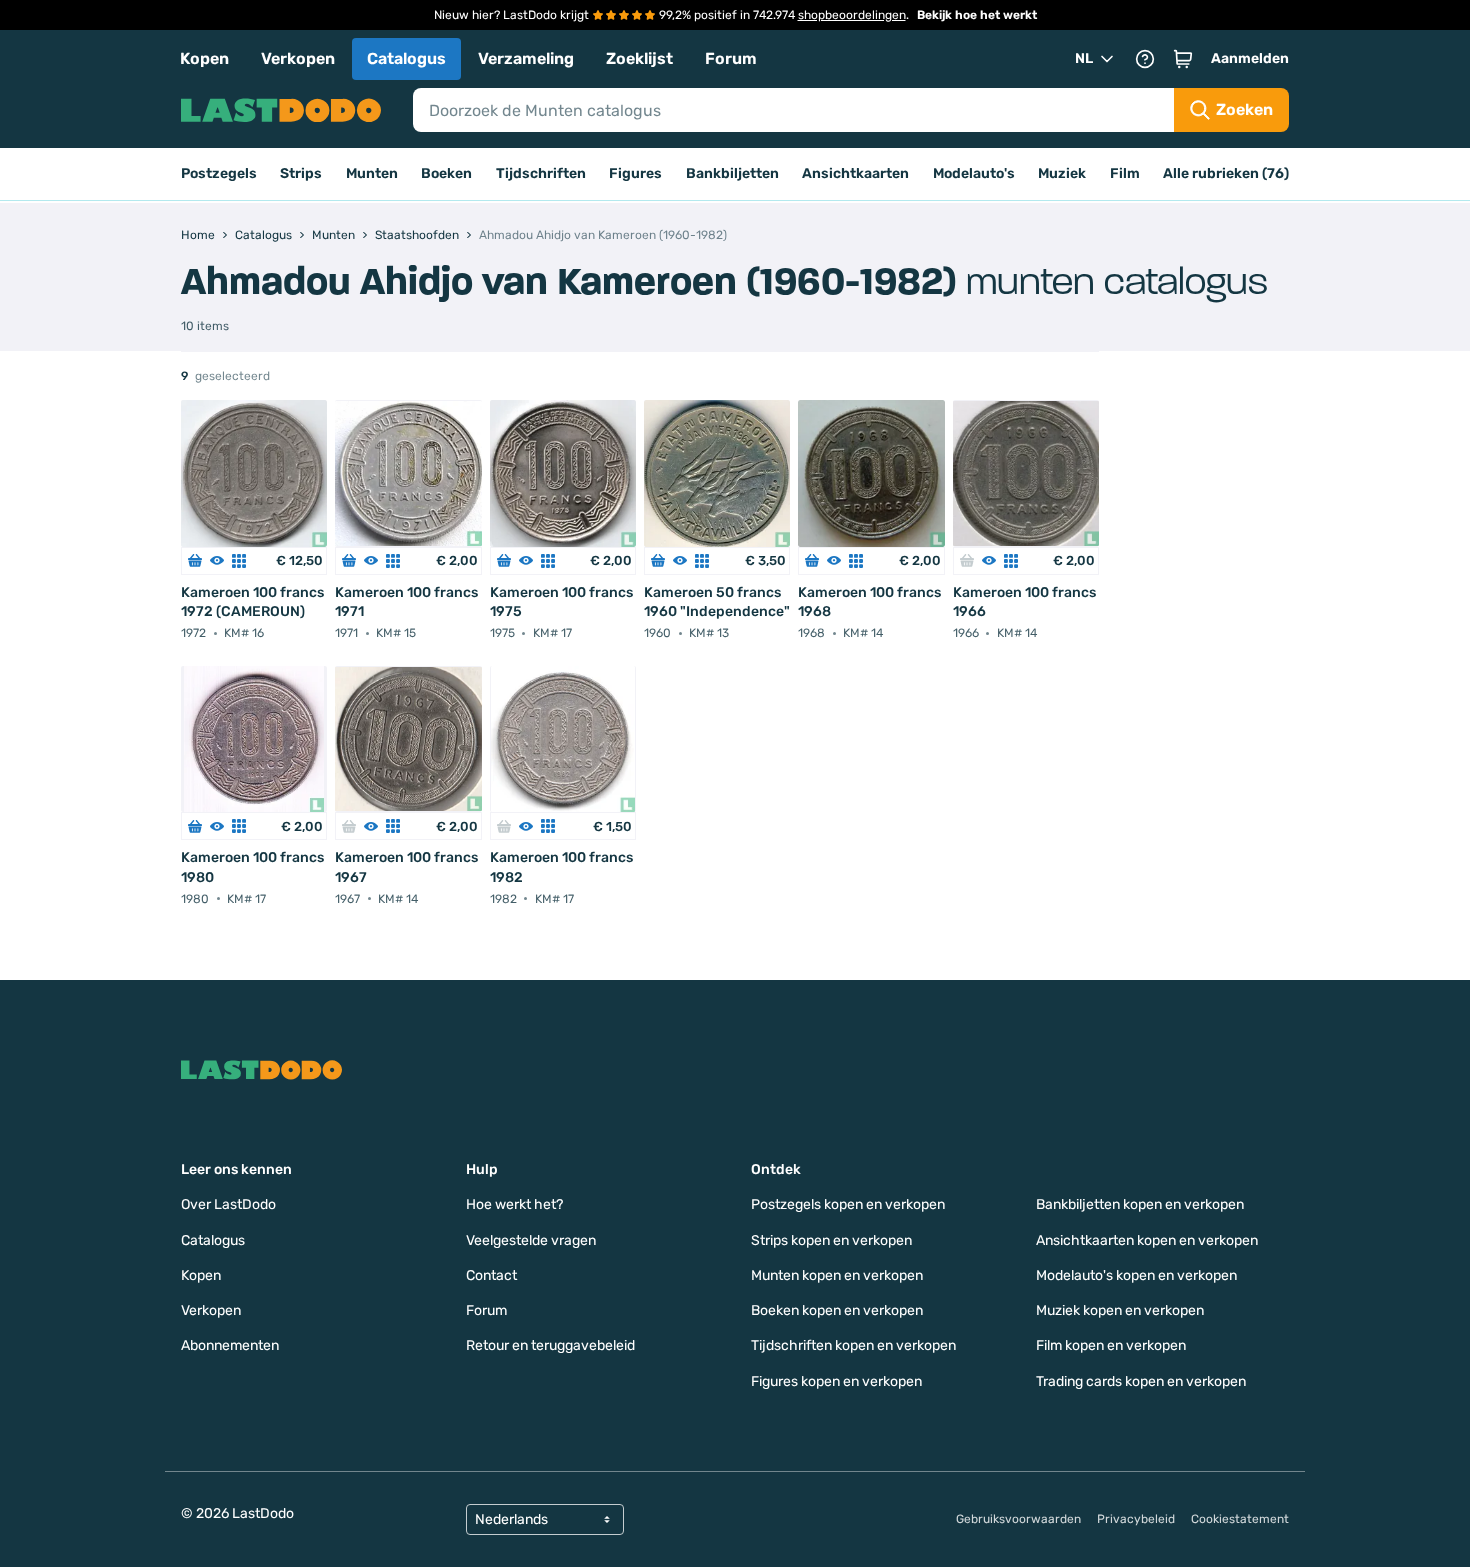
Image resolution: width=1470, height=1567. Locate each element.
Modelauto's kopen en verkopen (1136, 1275)
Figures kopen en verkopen (836, 1381)
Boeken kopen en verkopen (837, 1310)
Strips (301, 173)
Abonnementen (230, 1345)
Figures (635, 173)
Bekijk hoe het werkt (977, 15)
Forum (731, 58)
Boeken (446, 173)
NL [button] (1084, 58)
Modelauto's (974, 173)
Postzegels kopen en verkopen (848, 1204)
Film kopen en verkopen (1111, 1345)
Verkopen (298, 58)
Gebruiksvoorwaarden (1018, 1519)
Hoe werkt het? (514, 1204)
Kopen (204, 58)
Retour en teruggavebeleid (550, 1345)
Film (1125, 173)
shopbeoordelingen (852, 15)
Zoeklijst (639, 58)
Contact (491, 1275)
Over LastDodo (228, 1204)
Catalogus (406, 58)
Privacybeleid (1136, 1519)
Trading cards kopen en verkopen (1141, 1381)
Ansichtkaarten (855, 173)
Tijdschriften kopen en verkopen (853, 1345)
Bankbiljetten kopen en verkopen (1140, 1204)
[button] (1183, 59)
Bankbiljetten (732, 173)
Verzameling (526, 58)
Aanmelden (1250, 58)
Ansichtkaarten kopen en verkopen (1147, 1240)
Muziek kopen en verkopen (1120, 1310)
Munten (372, 173)
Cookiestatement (1240, 1519)
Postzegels (219, 173)
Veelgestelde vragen (531, 1240)
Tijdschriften (541, 173)
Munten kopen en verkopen (837, 1275)
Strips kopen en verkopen (831, 1240)
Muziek (1062, 173)
